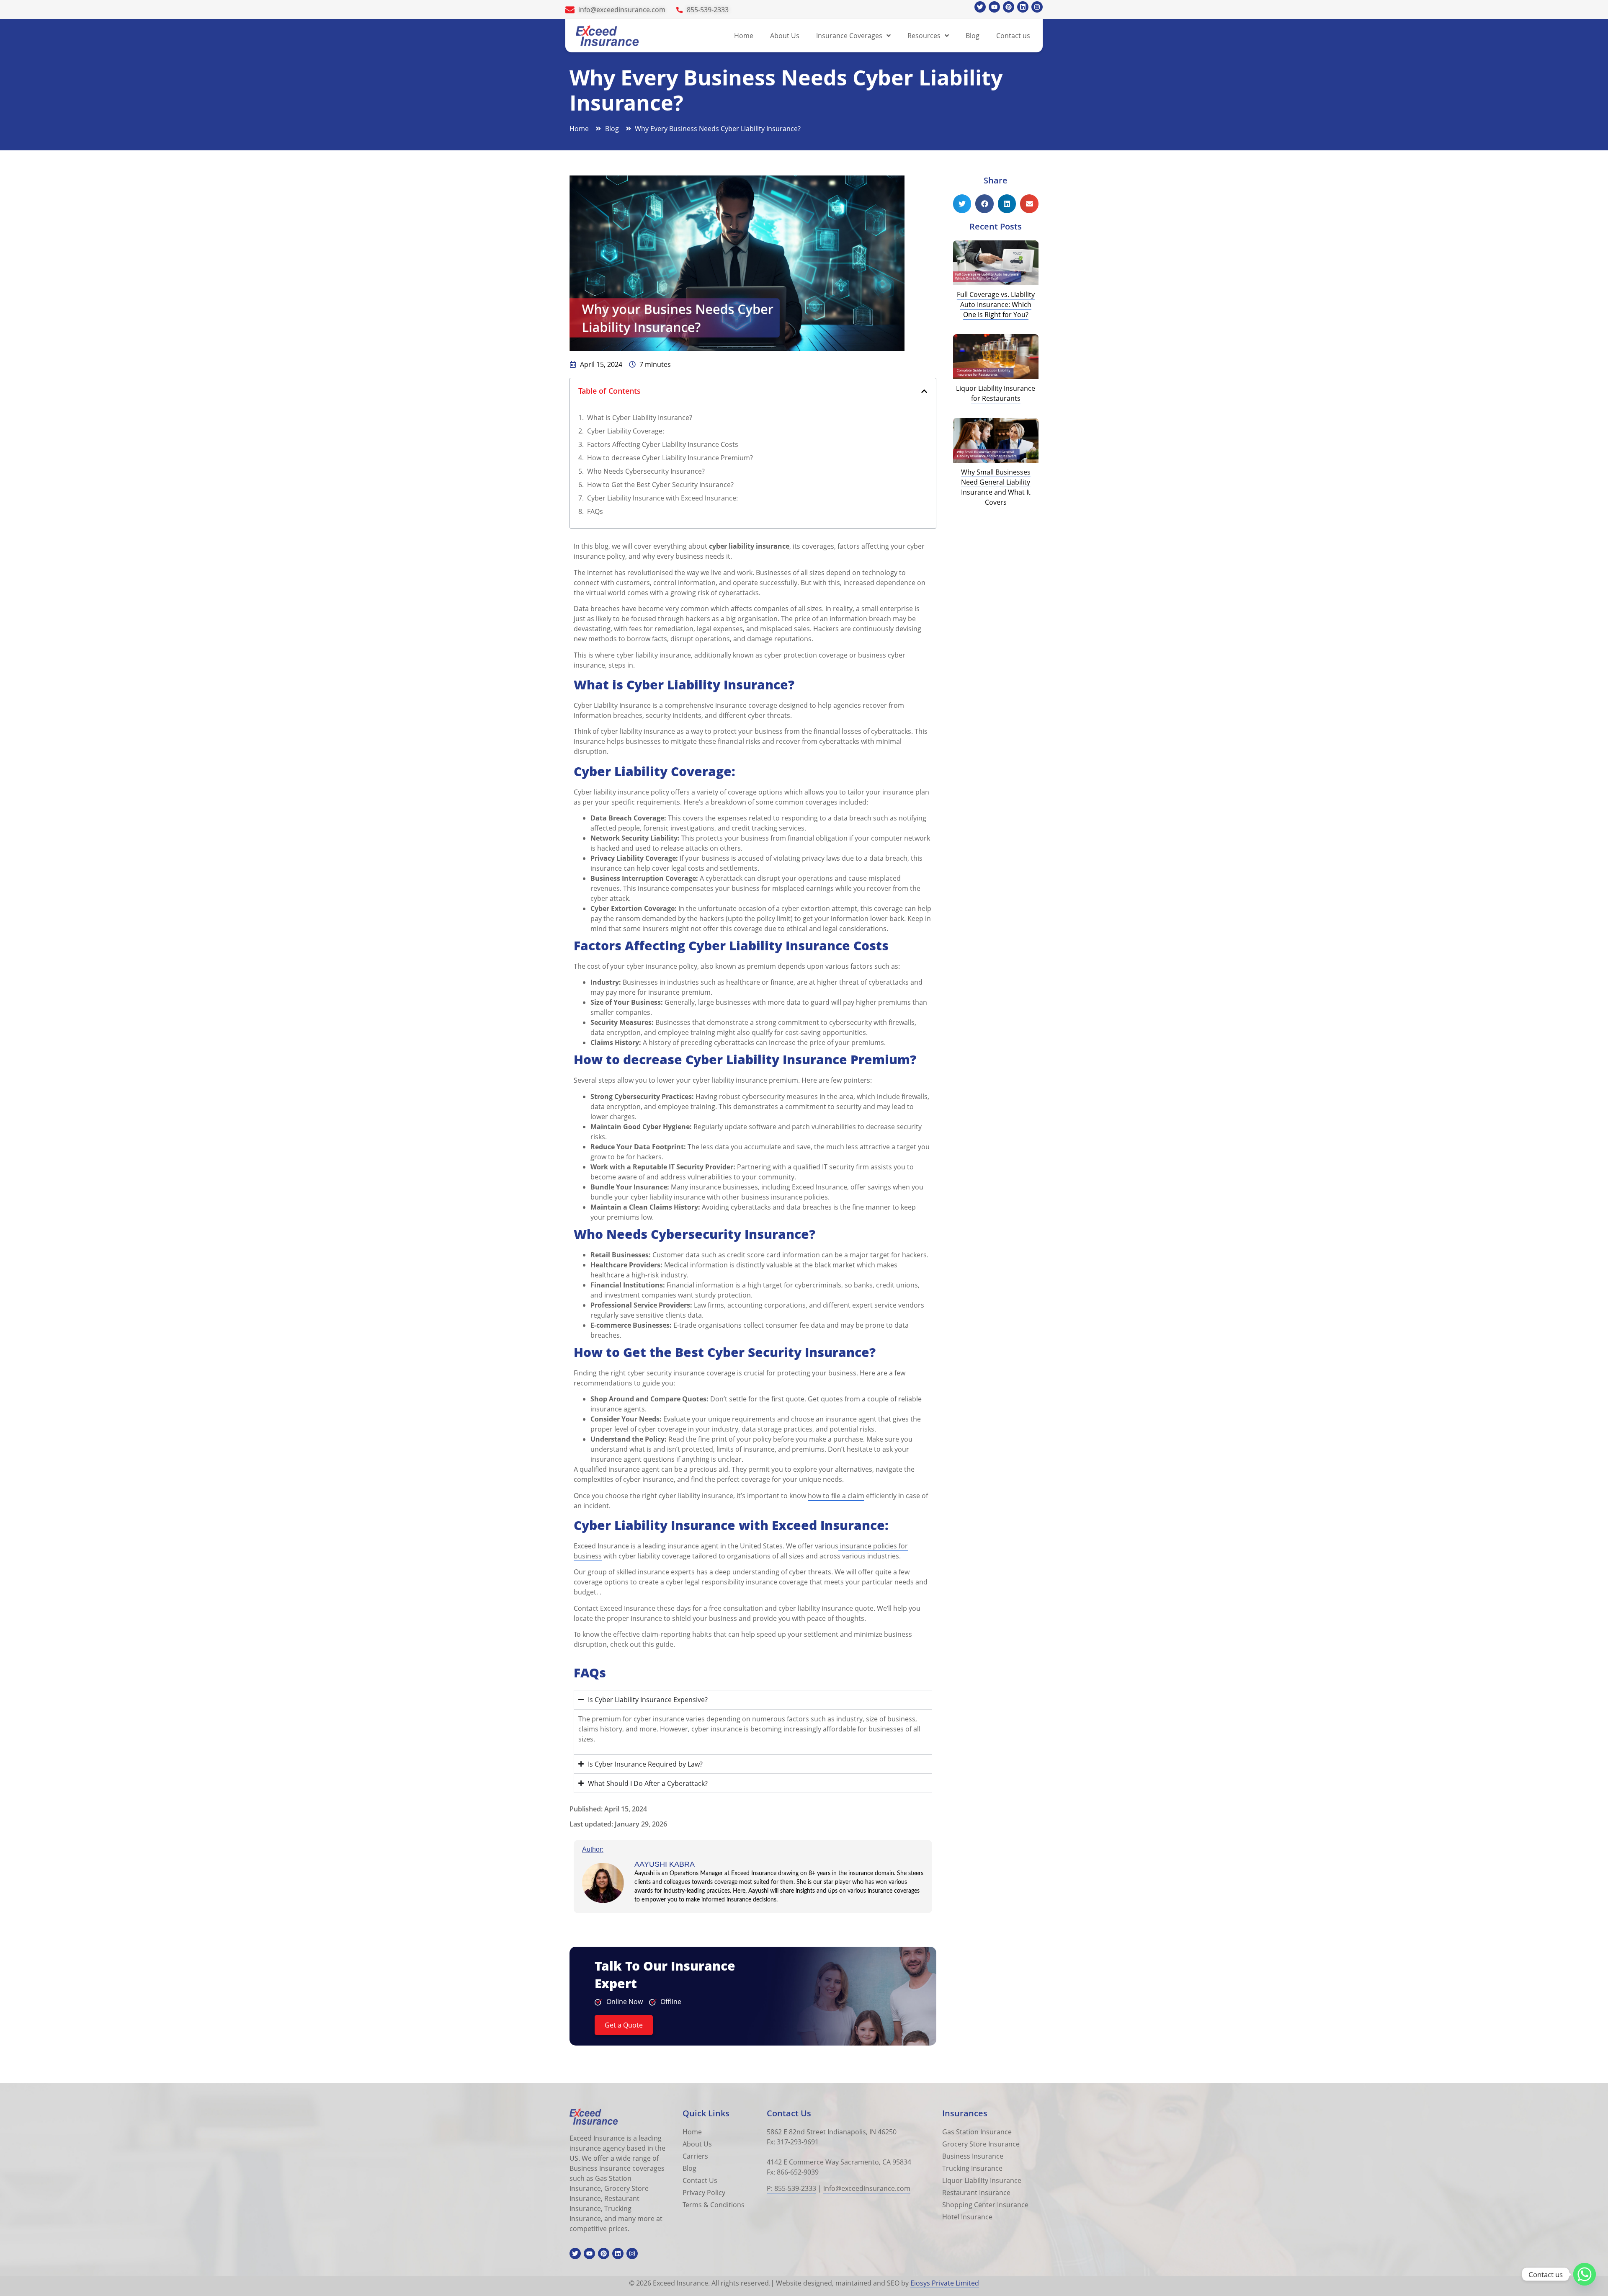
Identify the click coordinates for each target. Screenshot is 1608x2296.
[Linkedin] (1023, 7)
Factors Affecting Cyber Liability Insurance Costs (664, 444)
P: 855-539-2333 (791, 2188)
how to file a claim (836, 1496)
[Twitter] (980, 7)
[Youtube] (994, 7)
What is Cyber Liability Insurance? (640, 418)
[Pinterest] (1009, 7)
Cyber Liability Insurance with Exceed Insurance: (662, 498)
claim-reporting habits (677, 1634)
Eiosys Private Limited (945, 2283)
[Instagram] (1037, 7)
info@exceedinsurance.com (622, 10)
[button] (924, 391)
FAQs (595, 511)
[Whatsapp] (1585, 2274)
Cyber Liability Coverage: (626, 431)
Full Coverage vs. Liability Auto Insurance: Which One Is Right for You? (996, 304)
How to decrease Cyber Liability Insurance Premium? (671, 458)
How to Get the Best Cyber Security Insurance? (661, 485)
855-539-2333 (708, 10)
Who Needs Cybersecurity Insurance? (647, 471)
